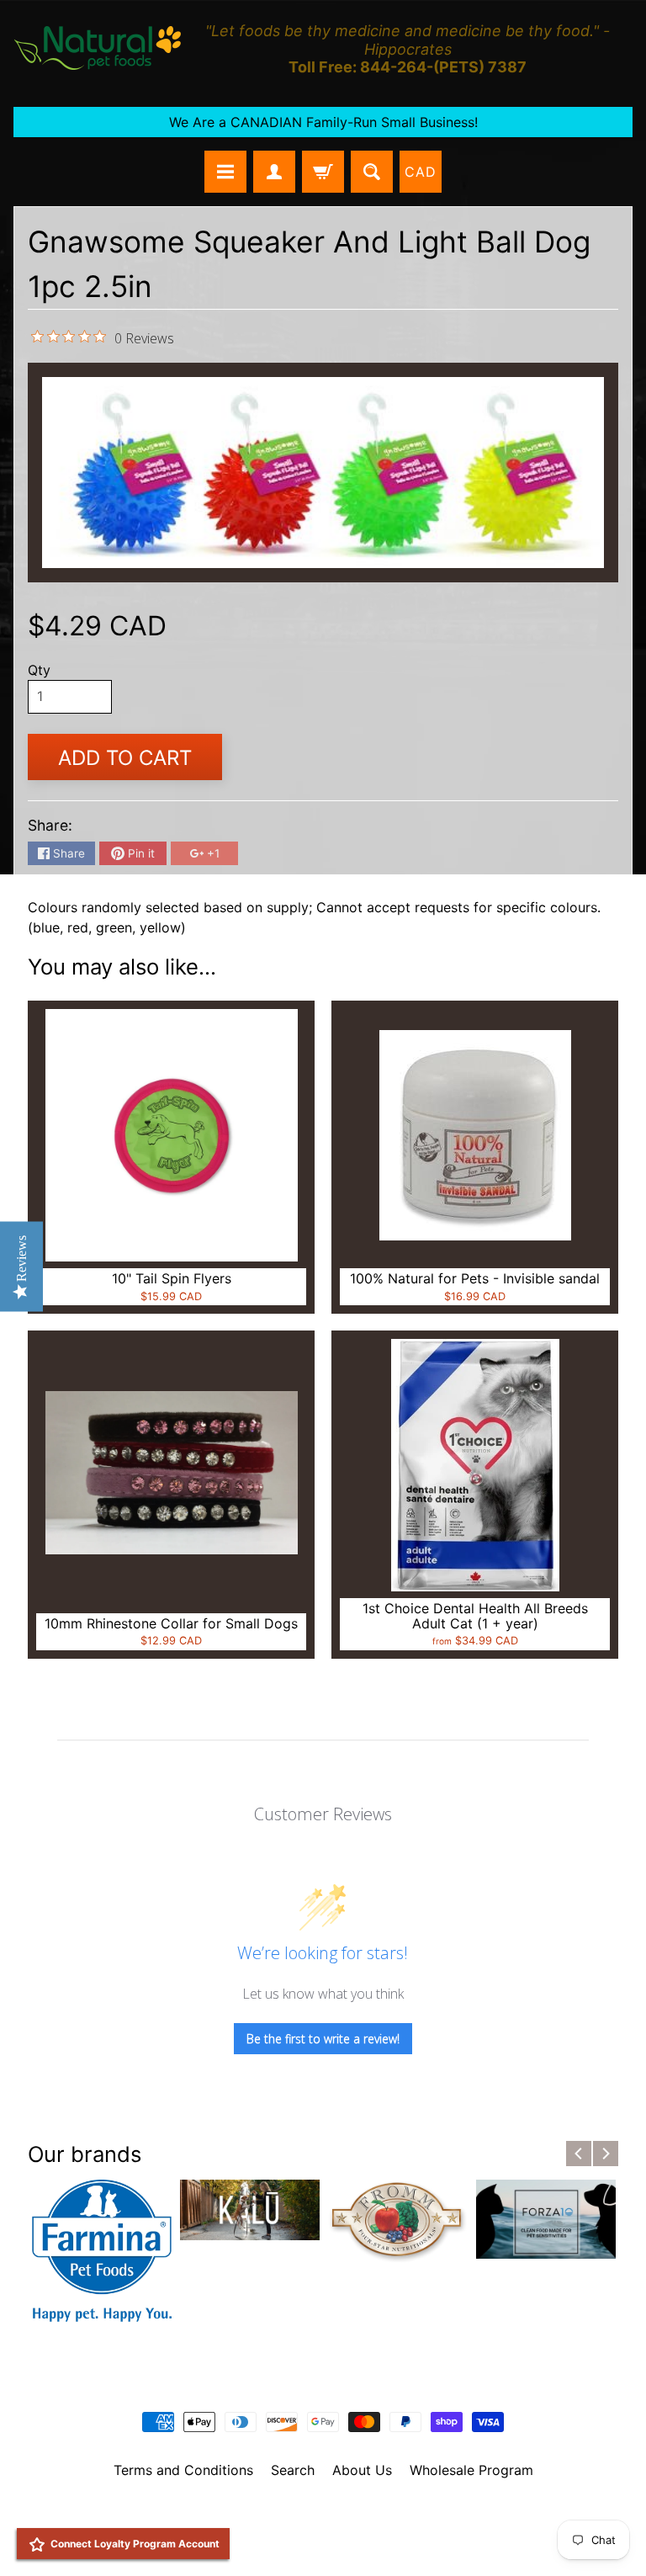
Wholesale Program (471, 2470)
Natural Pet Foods (317, 2514)
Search (293, 2470)
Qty (39, 670)
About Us (362, 2470)
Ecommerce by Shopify (344, 2541)
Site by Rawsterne (323, 2528)
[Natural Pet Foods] (98, 49)
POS (260, 2541)
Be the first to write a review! (323, 2039)
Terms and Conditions (183, 2470)
